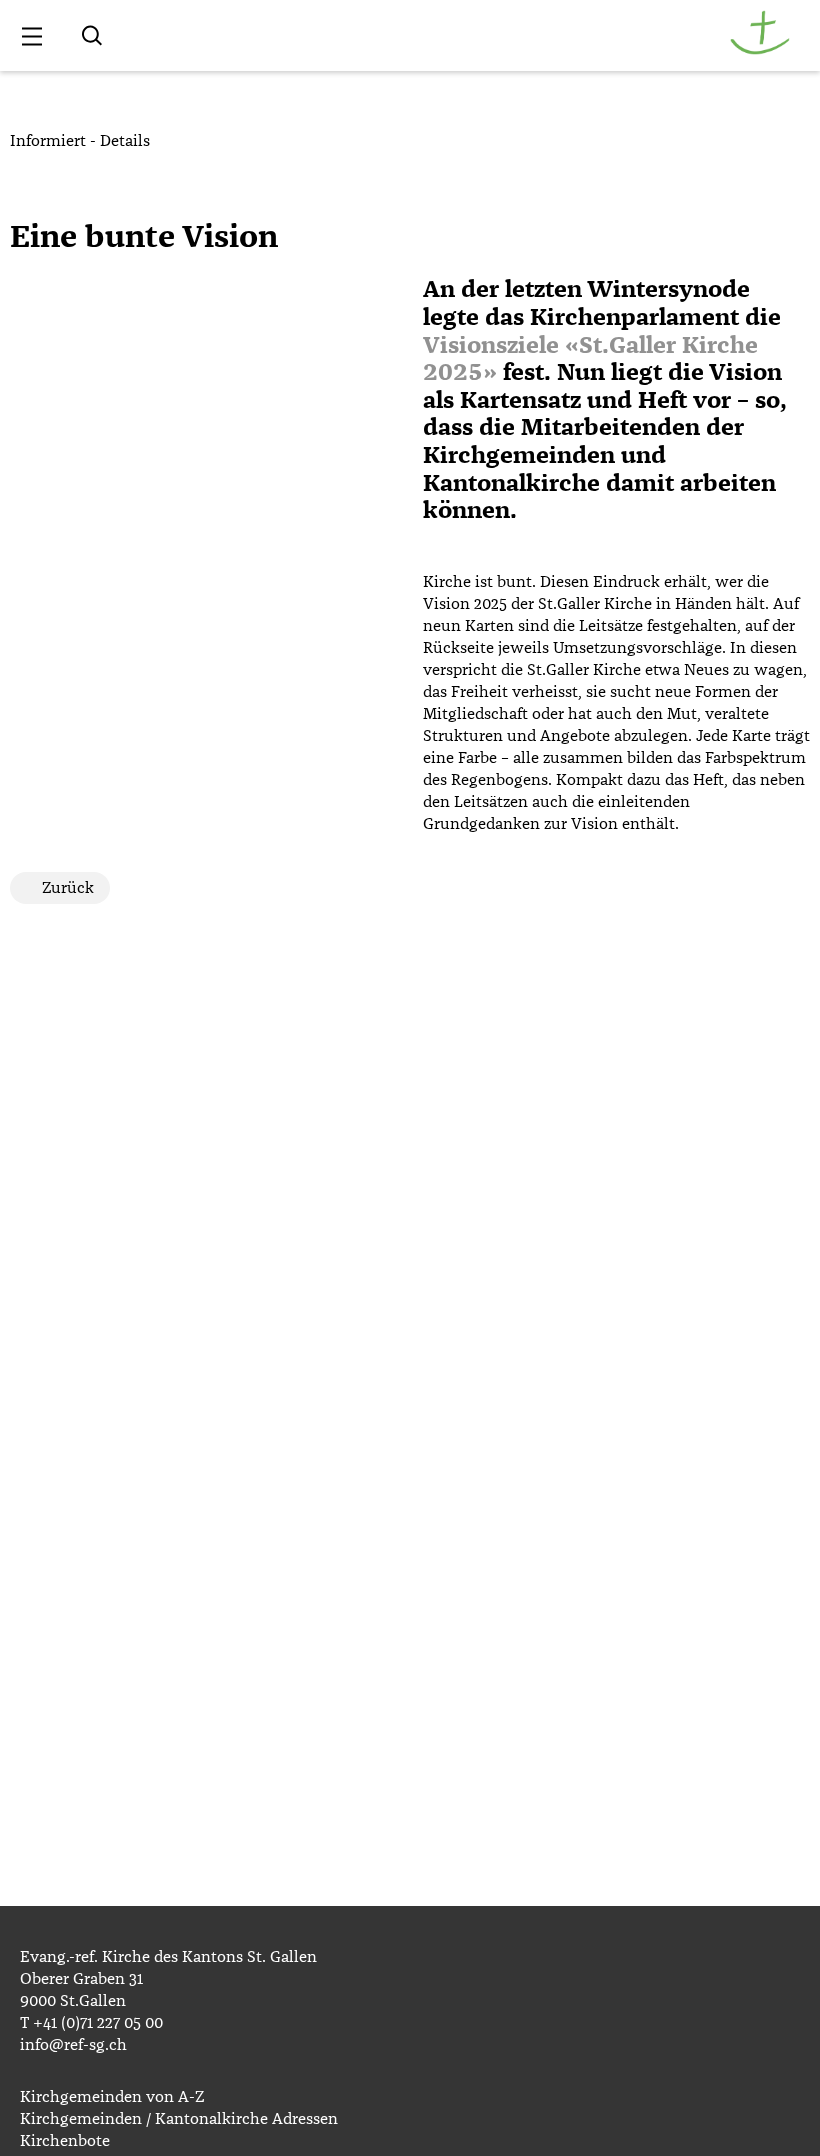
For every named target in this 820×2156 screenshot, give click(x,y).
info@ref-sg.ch (73, 2045)
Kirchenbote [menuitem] (65, 2141)
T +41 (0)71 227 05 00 (91, 2023)
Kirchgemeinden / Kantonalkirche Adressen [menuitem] (179, 2119)
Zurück (68, 888)
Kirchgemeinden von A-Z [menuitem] (112, 2097)
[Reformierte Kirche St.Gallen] (760, 50)
